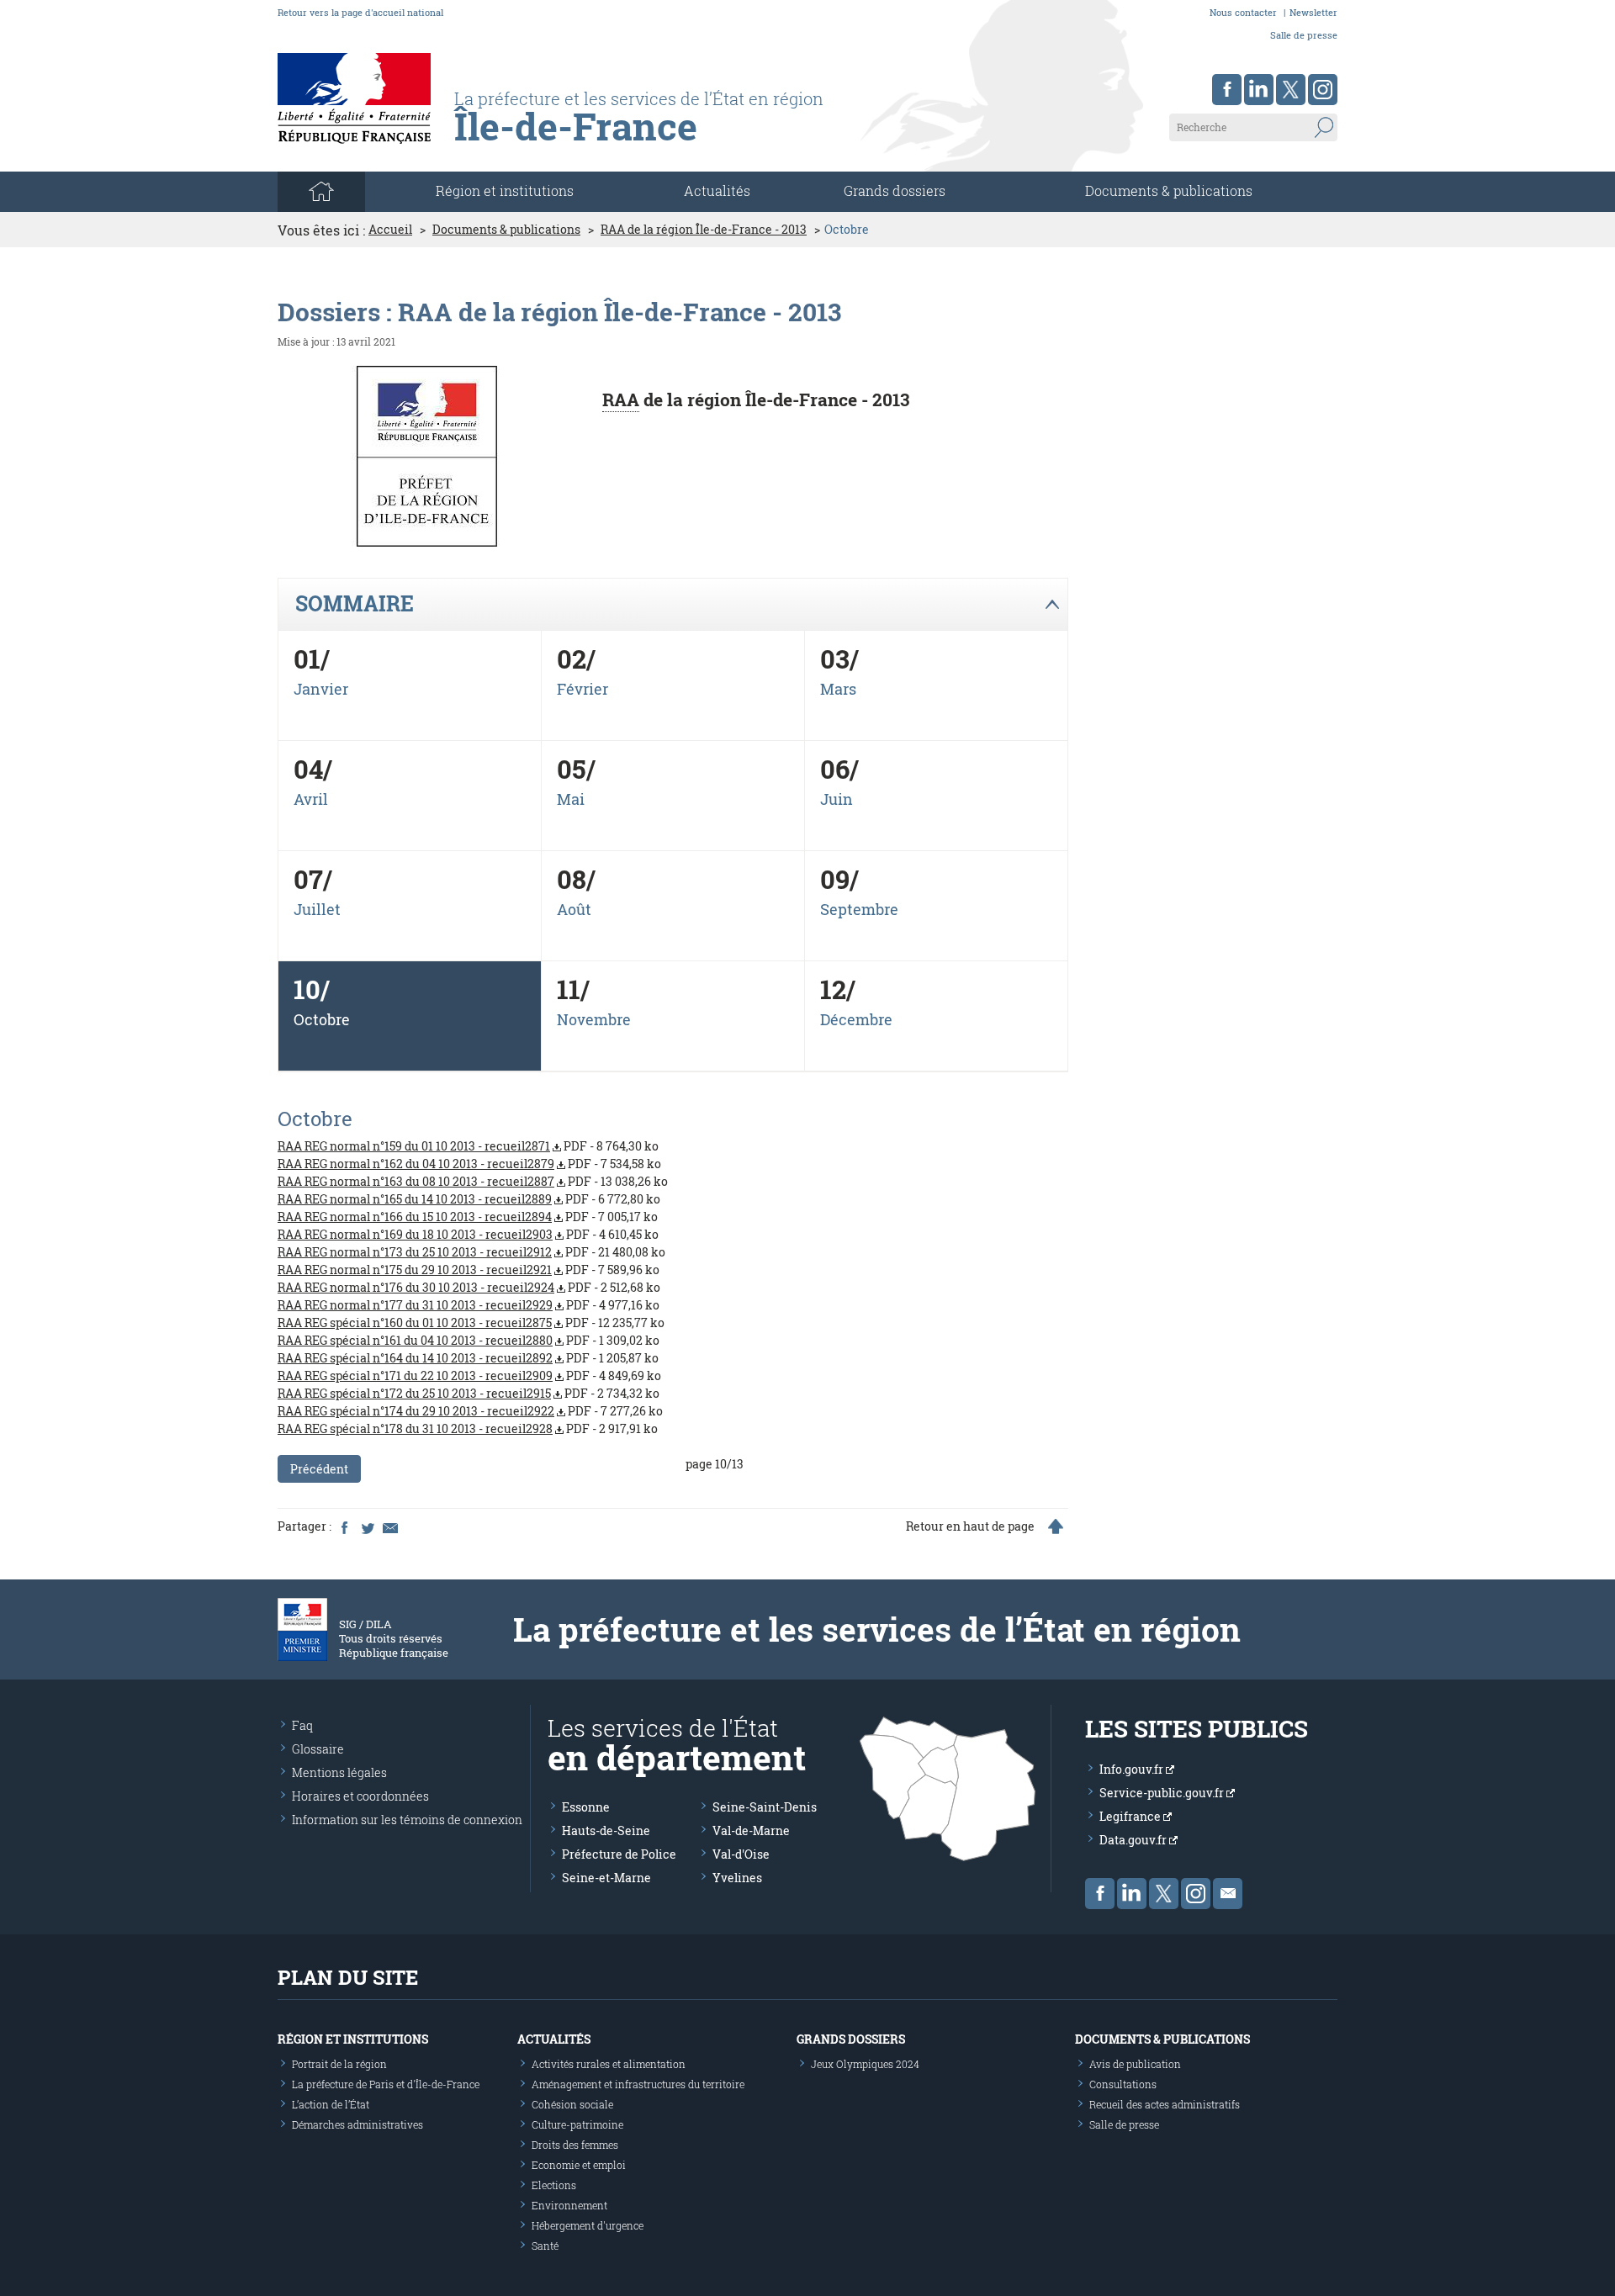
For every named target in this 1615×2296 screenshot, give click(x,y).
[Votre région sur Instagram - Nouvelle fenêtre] (1323, 90)
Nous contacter (1243, 12)
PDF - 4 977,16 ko (469, 1305)
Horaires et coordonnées (360, 1796)
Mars (838, 689)
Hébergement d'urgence (588, 2225)
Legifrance (1131, 1816)
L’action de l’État (331, 2104)
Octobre (322, 1019)
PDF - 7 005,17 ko (468, 1217)
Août (574, 909)
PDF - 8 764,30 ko (468, 1146)
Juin (837, 799)
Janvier (321, 689)
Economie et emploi (579, 2165)
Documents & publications (1169, 190)
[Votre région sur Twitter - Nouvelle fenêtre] (1291, 90)
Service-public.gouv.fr (1163, 1793)
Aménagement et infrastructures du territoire (638, 2084)
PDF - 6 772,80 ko (469, 1199)
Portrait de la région (339, 2064)
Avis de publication (1135, 2064)
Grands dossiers (895, 190)
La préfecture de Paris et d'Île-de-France (386, 2084)
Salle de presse (1304, 35)
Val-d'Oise (741, 1854)
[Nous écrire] (1228, 1894)
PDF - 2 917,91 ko (468, 1428)
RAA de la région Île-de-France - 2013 (704, 230)
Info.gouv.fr (1133, 1769)
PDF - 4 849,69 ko (469, 1375)
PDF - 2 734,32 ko (469, 1393)
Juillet (317, 909)
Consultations (1123, 2084)
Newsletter (1313, 12)
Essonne (586, 1807)
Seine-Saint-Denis (765, 1807)
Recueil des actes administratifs (1165, 2104)
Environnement (569, 2205)
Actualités (717, 190)
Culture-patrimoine (577, 2124)
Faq (302, 1725)
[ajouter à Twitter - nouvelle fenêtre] (367, 1526)
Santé (545, 2246)
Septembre (859, 909)
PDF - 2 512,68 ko (469, 1287)
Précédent (319, 1469)
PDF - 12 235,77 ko (471, 1323)
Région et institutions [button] (505, 190)
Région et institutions (353, 2039)
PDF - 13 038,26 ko (473, 1181)
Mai (571, 799)
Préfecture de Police (619, 1854)
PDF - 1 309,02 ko (469, 1340)
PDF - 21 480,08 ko (471, 1252)
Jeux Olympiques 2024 (865, 2064)
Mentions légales (339, 1772)
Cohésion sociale (572, 2104)
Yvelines (737, 1878)
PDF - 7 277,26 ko (470, 1411)
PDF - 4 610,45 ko (468, 1234)
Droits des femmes (575, 2145)
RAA (621, 399)
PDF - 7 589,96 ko (469, 1270)
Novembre (594, 1019)
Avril (311, 799)
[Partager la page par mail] (389, 1526)
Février (582, 689)
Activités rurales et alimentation (609, 2064)
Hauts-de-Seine (606, 1830)
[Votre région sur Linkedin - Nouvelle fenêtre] (1259, 90)
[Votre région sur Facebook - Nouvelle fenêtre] (1227, 90)
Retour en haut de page (970, 1526)
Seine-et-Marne (606, 1878)
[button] (672, 605)
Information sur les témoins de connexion (407, 1820)
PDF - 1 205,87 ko (468, 1358)
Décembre (856, 1019)
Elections (554, 2185)
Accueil (390, 230)
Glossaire (318, 1749)
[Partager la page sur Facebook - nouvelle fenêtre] (344, 1526)
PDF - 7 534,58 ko (469, 1164)
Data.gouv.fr (1134, 1840)
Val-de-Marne (751, 1830)
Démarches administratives (357, 2124)
